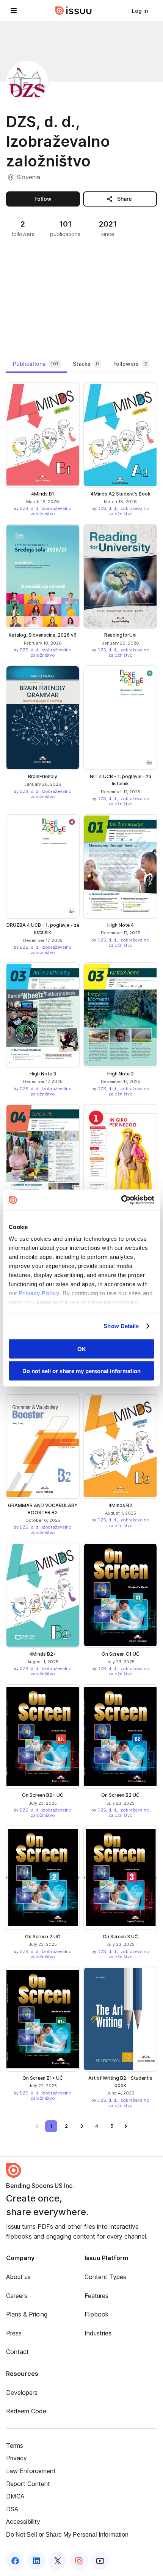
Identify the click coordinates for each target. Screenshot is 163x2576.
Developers (22, 2393)
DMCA (15, 2496)
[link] (140, 11)
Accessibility (23, 2522)
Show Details (121, 1326)
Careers (17, 2296)
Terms (15, 2445)
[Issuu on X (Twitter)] (58, 2561)
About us (18, 2277)
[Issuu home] (74, 11)
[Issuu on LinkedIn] (36, 2561)
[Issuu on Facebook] (15, 2561)
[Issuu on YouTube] (100, 2561)
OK (82, 1349)
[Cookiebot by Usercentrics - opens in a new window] (121, 1200)
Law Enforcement (31, 2471)
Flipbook (97, 2314)
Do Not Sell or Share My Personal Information (67, 2535)
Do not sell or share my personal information (81, 1371)
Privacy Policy (39, 1293)
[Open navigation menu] (14, 11)
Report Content (28, 2484)
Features (96, 2296)
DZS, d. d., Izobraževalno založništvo (46, 511)
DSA (12, 2509)
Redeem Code (26, 2411)
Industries (98, 2333)
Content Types (105, 2277)
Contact (17, 2352)
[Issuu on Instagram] (79, 2561)
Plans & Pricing (27, 2314)
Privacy (16, 2458)
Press (14, 2333)
